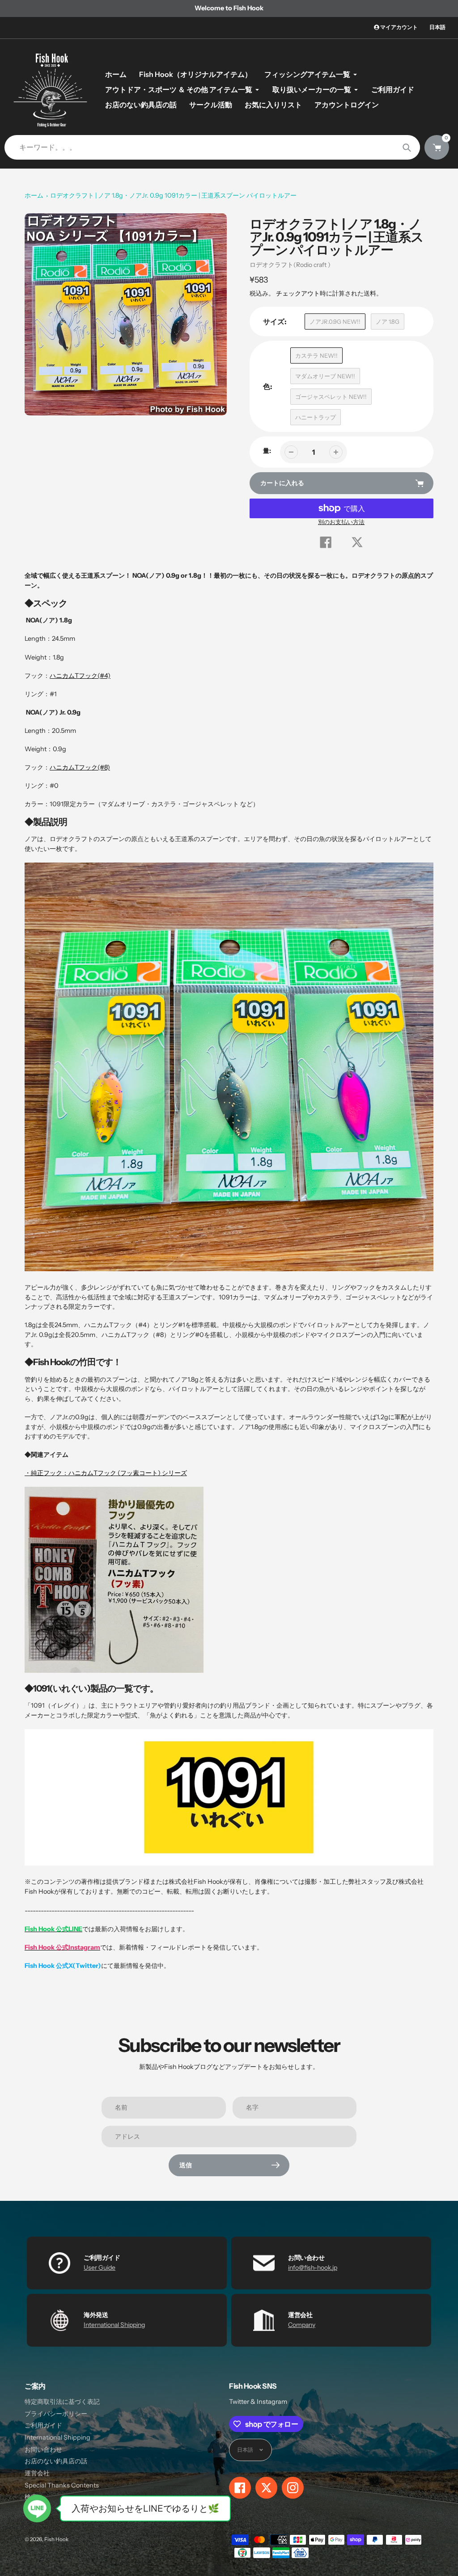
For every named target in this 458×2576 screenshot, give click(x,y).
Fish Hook (56, 2539)
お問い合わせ (43, 2449)
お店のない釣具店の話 (56, 2461)
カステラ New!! (316, 355)
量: (267, 451)
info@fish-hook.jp (313, 2267)
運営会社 (37, 2473)
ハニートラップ (316, 417)
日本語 (437, 27)
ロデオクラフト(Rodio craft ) (290, 265)
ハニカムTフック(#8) (80, 767)
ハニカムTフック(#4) (80, 676)
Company (302, 2325)
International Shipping (114, 2325)
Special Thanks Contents (62, 2485)
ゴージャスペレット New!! (331, 397)
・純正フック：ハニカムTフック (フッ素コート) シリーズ (106, 1473)
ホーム (34, 195)
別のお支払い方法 (341, 522)
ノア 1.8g (388, 321)
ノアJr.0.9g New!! (335, 321)
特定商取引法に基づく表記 (62, 2402)
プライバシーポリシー (56, 2414)
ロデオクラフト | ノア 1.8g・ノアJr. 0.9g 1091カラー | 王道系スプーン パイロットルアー (173, 195)
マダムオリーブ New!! (325, 376)
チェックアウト (298, 293)
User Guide (100, 2267)
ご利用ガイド (43, 2425)
